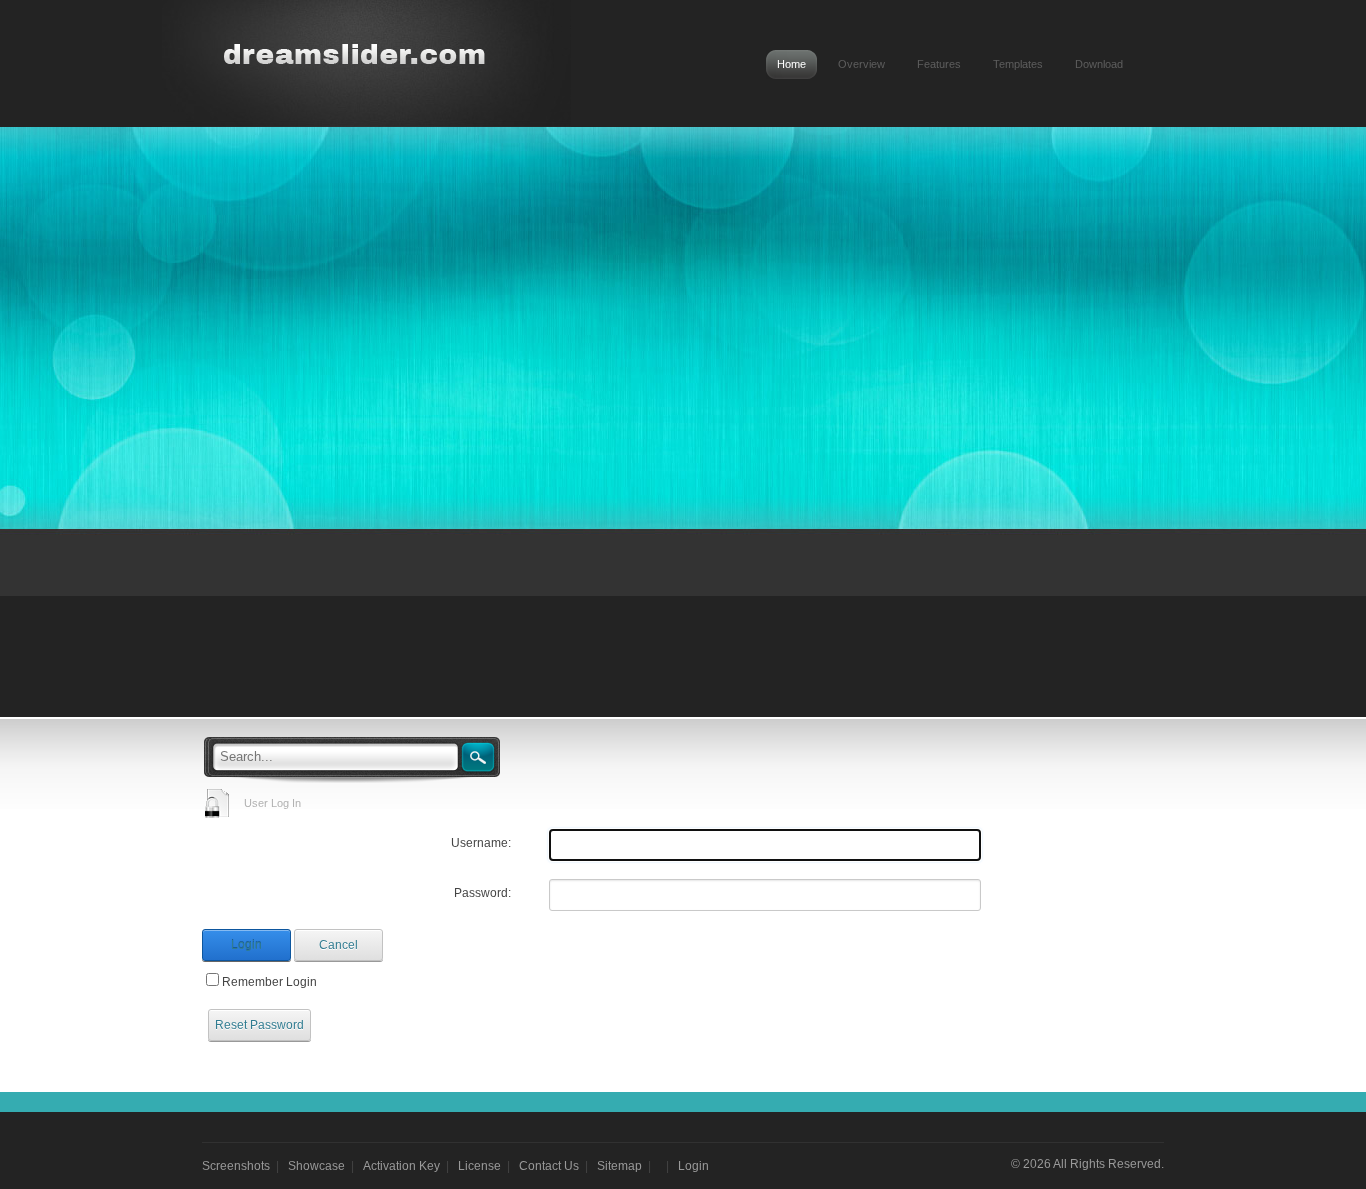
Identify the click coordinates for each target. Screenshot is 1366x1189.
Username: (481, 843)
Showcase (316, 1166)
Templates (1018, 64)
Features (939, 64)
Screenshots (236, 1166)
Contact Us (549, 1166)
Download (1099, 64)
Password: (482, 893)
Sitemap (619, 1166)
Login (246, 945)
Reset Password (259, 1025)
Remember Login (269, 982)
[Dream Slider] (351, 54)
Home (791, 64)
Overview (861, 64)
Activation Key (401, 1166)
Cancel (338, 945)
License (479, 1166)
